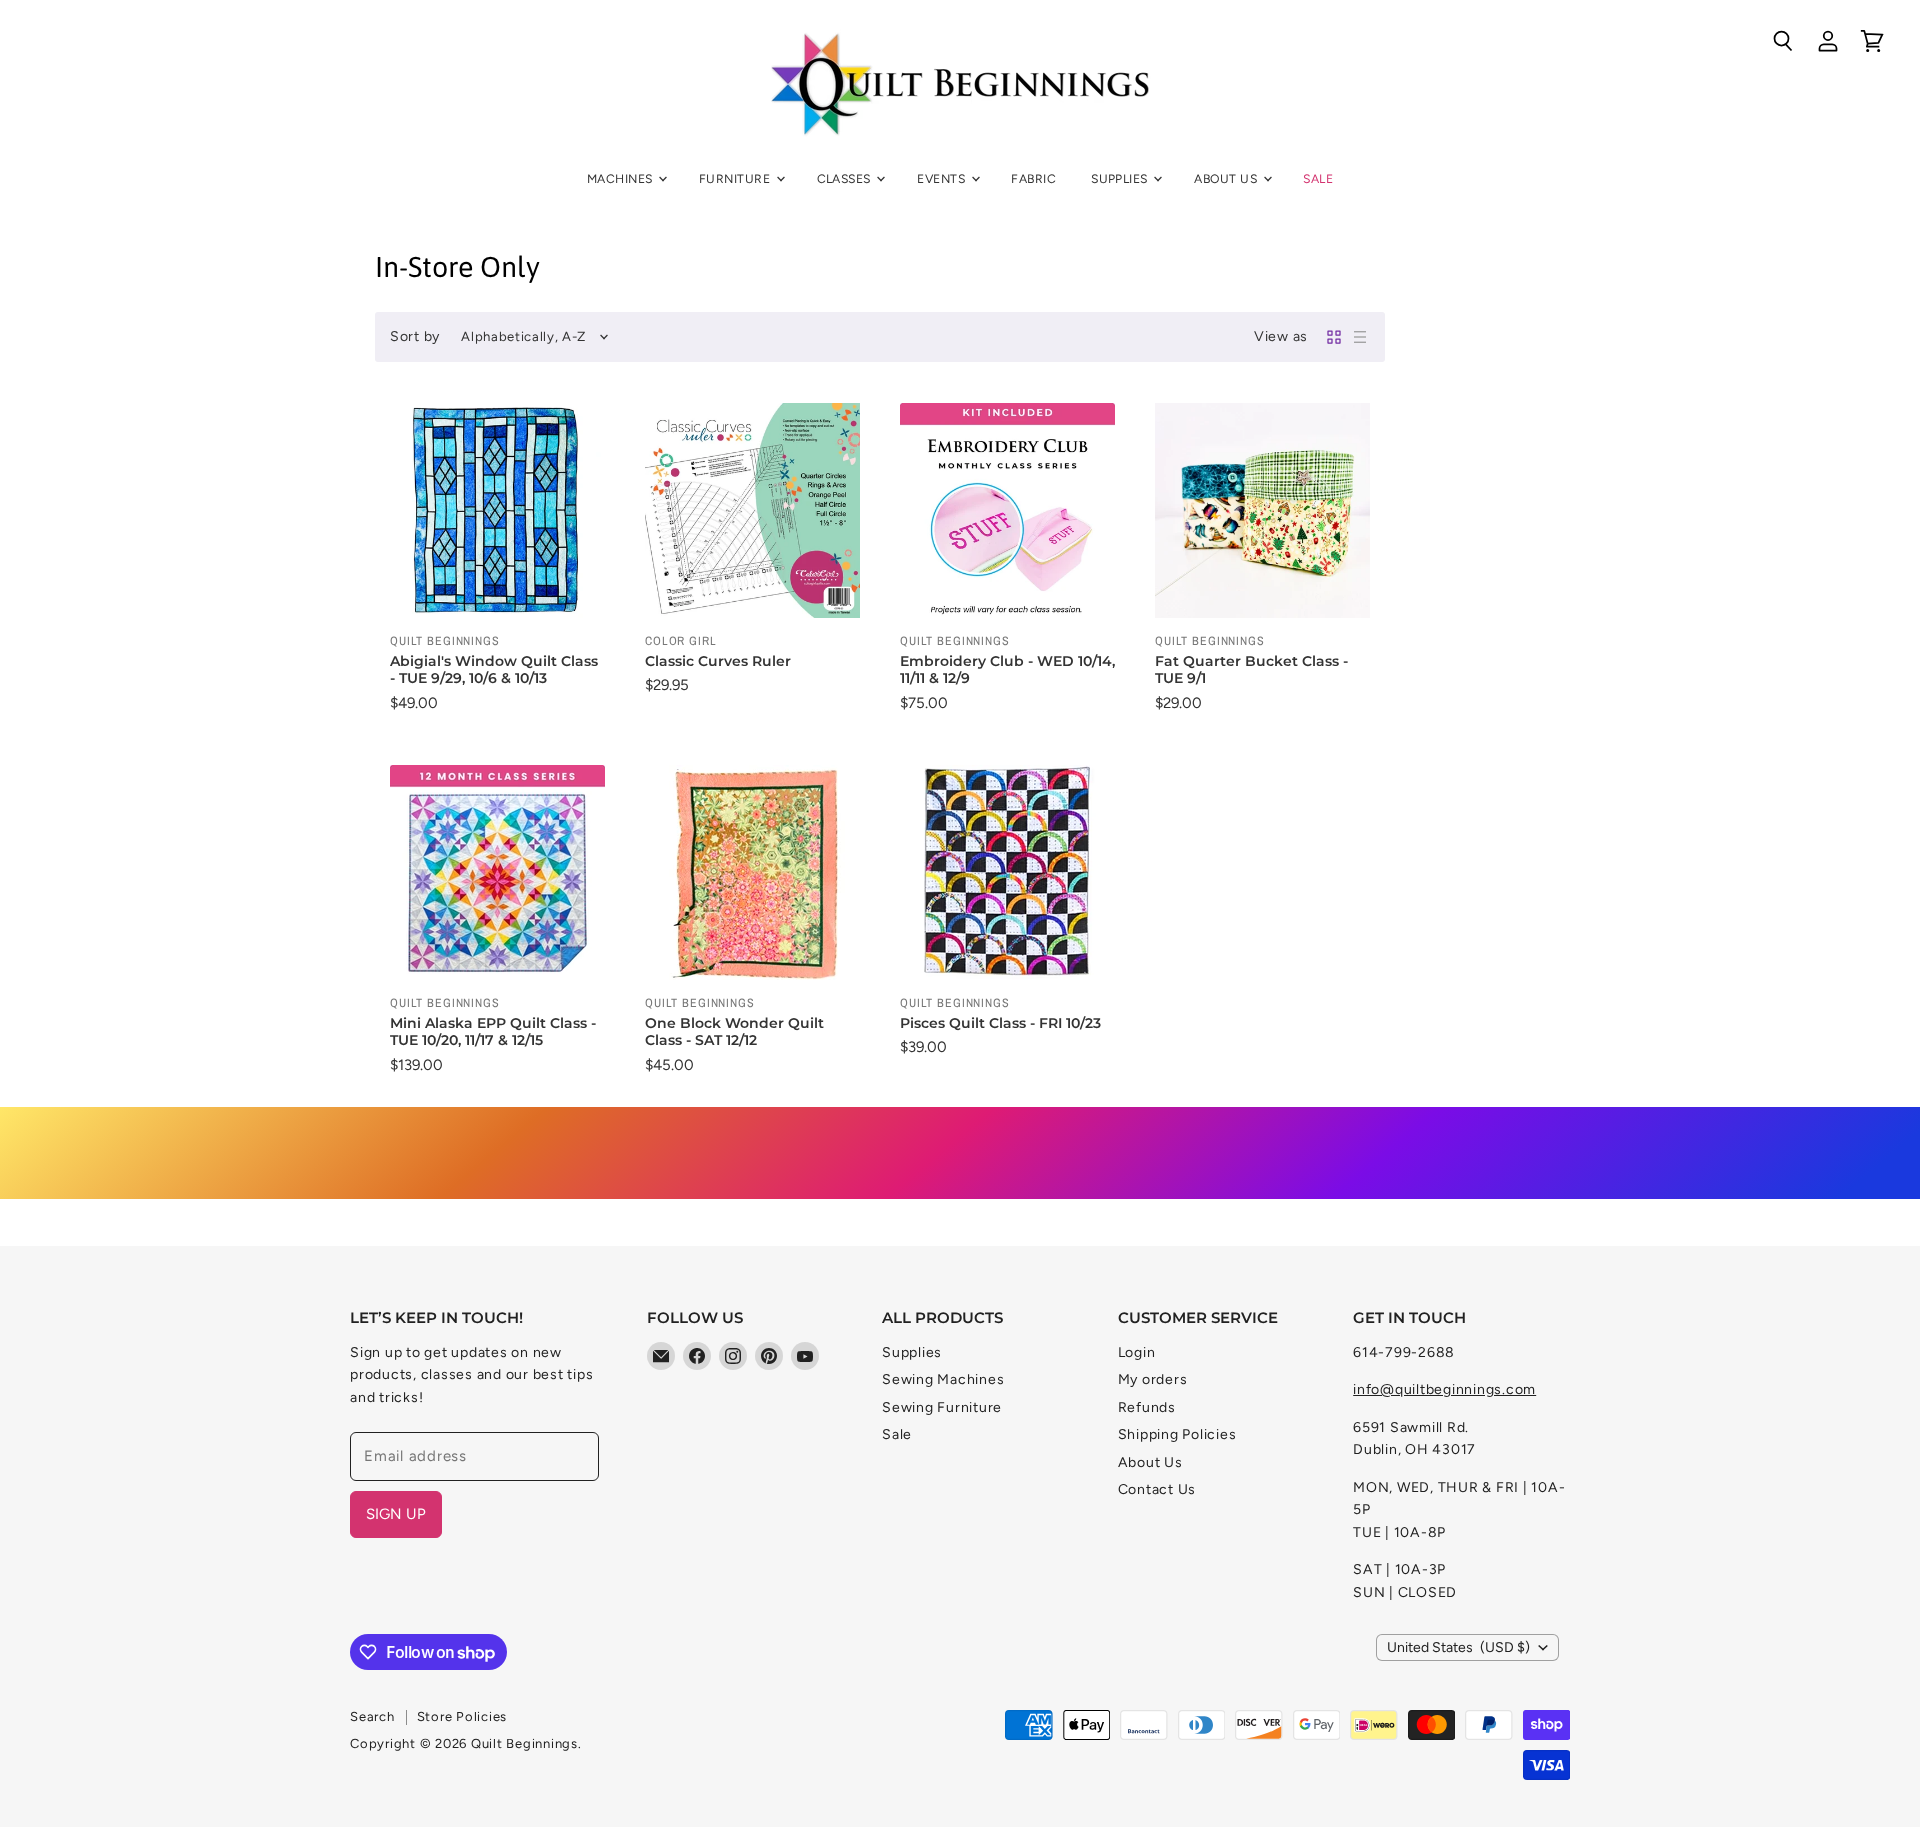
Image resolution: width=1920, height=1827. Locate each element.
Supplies (1121, 178)
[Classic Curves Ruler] (752, 510)
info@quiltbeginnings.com (1444, 1389)
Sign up (396, 1514)
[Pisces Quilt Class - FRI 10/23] (1007, 872)
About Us (1227, 178)
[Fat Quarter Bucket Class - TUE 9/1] (1262, 510)
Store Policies (462, 1716)
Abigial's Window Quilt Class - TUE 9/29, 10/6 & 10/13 (494, 670)
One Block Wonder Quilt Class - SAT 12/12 (734, 1032)
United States (1458, 1647)
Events (942, 178)
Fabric (1033, 178)
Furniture (736, 178)
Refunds (1147, 1407)
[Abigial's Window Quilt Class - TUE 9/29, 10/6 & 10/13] (497, 510)
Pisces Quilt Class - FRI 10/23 (1000, 1023)
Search (372, 1716)
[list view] (1360, 337)
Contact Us (1157, 1489)
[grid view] (1334, 337)
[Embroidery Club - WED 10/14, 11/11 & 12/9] (1007, 510)
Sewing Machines (943, 1379)
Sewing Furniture (942, 1407)
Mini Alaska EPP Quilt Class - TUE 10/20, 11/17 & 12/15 (493, 1032)
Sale (1318, 178)
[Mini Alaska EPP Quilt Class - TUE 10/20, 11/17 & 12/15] (497, 872)
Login (1137, 1352)
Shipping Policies (1177, 1434)
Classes (846, 178)
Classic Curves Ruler (718, 661)
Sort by (415, 337)
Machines (621, 178)
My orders (1153, 1379)
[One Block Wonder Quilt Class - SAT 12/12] (752, 872)
